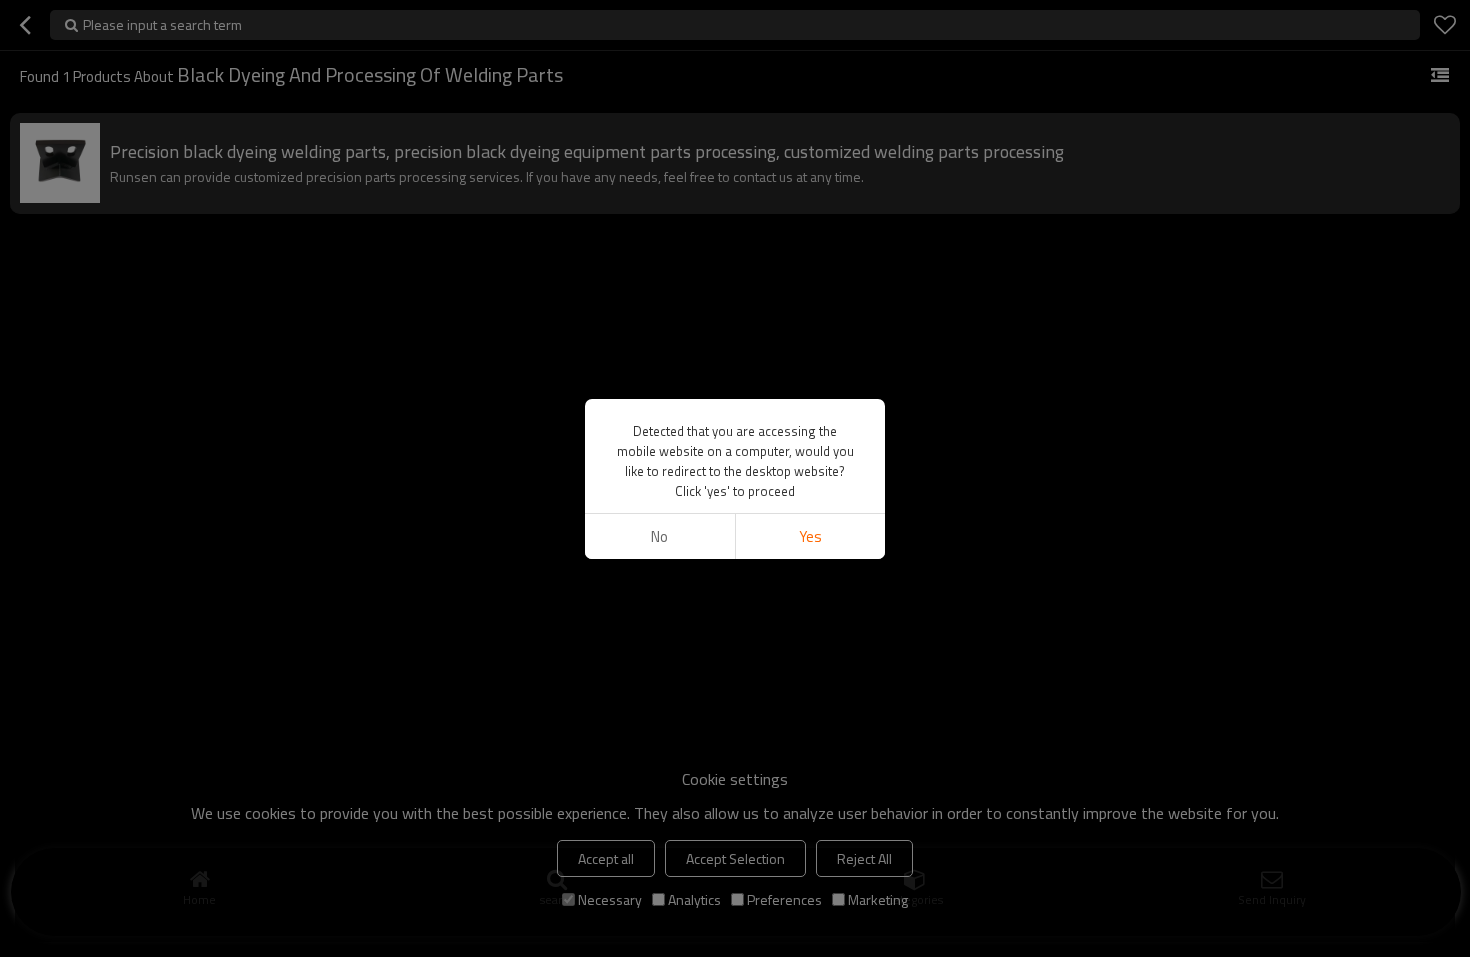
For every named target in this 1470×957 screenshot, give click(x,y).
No (659, 536)
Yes (810, 536)
